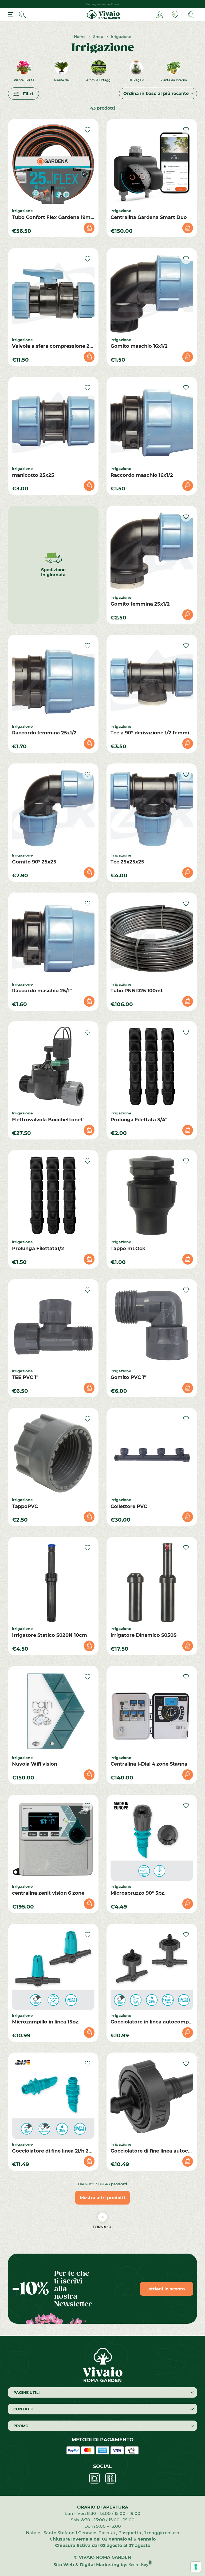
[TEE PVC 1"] (53, 1324)
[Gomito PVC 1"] (152, 1324)
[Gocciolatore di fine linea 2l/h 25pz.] (53, 2098)
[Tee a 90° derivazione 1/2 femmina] (152, 680)
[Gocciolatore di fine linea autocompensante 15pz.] (152, 2098)
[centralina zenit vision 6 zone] (53, 1840)
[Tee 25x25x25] (152, 809)
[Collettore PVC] (152, 1453)
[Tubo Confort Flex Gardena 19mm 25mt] (53, 164)
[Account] (160, 15)
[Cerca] (22, 15)
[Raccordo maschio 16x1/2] (152, 422)
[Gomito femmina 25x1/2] (152, 551)
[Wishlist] (175, 15)
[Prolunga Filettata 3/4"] (152, 1067)
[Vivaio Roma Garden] (103, 15)
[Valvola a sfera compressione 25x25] (53, 293)
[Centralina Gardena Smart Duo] (152, 164)
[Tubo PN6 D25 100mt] (152, 938)
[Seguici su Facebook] (111, 2478)
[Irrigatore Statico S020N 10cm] (53, 1582)
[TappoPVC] (53, 1453)
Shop (98, 36)
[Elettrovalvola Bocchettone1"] (53, 1067)
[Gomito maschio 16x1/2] (152, 293)
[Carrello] (191, 15)
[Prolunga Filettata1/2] (53, 1195)
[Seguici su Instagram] (94, 2478)
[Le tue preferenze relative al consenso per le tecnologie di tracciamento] (196, 2567)
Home (80, 36)
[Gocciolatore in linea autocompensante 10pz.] (152, 1969)
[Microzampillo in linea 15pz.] (53, 1969)
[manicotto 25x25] (53, 422)
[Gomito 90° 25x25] (53, 809)
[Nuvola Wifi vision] (53, 1711)
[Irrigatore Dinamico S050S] (152, 1582)
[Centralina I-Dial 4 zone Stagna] (152, 1711)
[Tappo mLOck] (152, 1195)
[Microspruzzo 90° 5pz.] (152, 1840)
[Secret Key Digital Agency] (140, 2564)
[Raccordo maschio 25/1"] (53, 938)
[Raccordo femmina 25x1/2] (53, 680)
